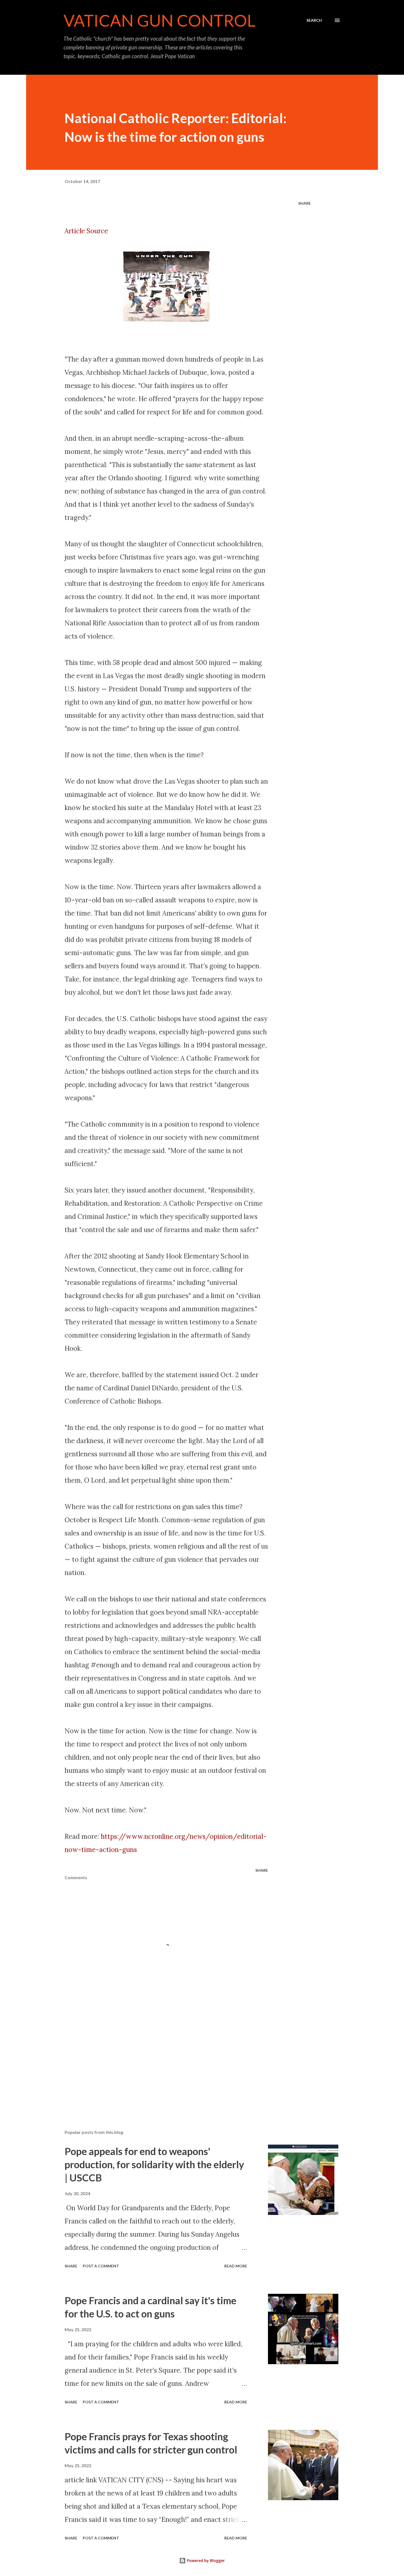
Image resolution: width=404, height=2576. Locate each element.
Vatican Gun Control (160, 20)
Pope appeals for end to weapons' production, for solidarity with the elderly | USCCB (154, 2164)
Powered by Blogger (205, 2560)
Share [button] (305, 203)
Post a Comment (101, 2266)
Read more (236, 2266)
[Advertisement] (157, 2061)
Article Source (86, 231)
